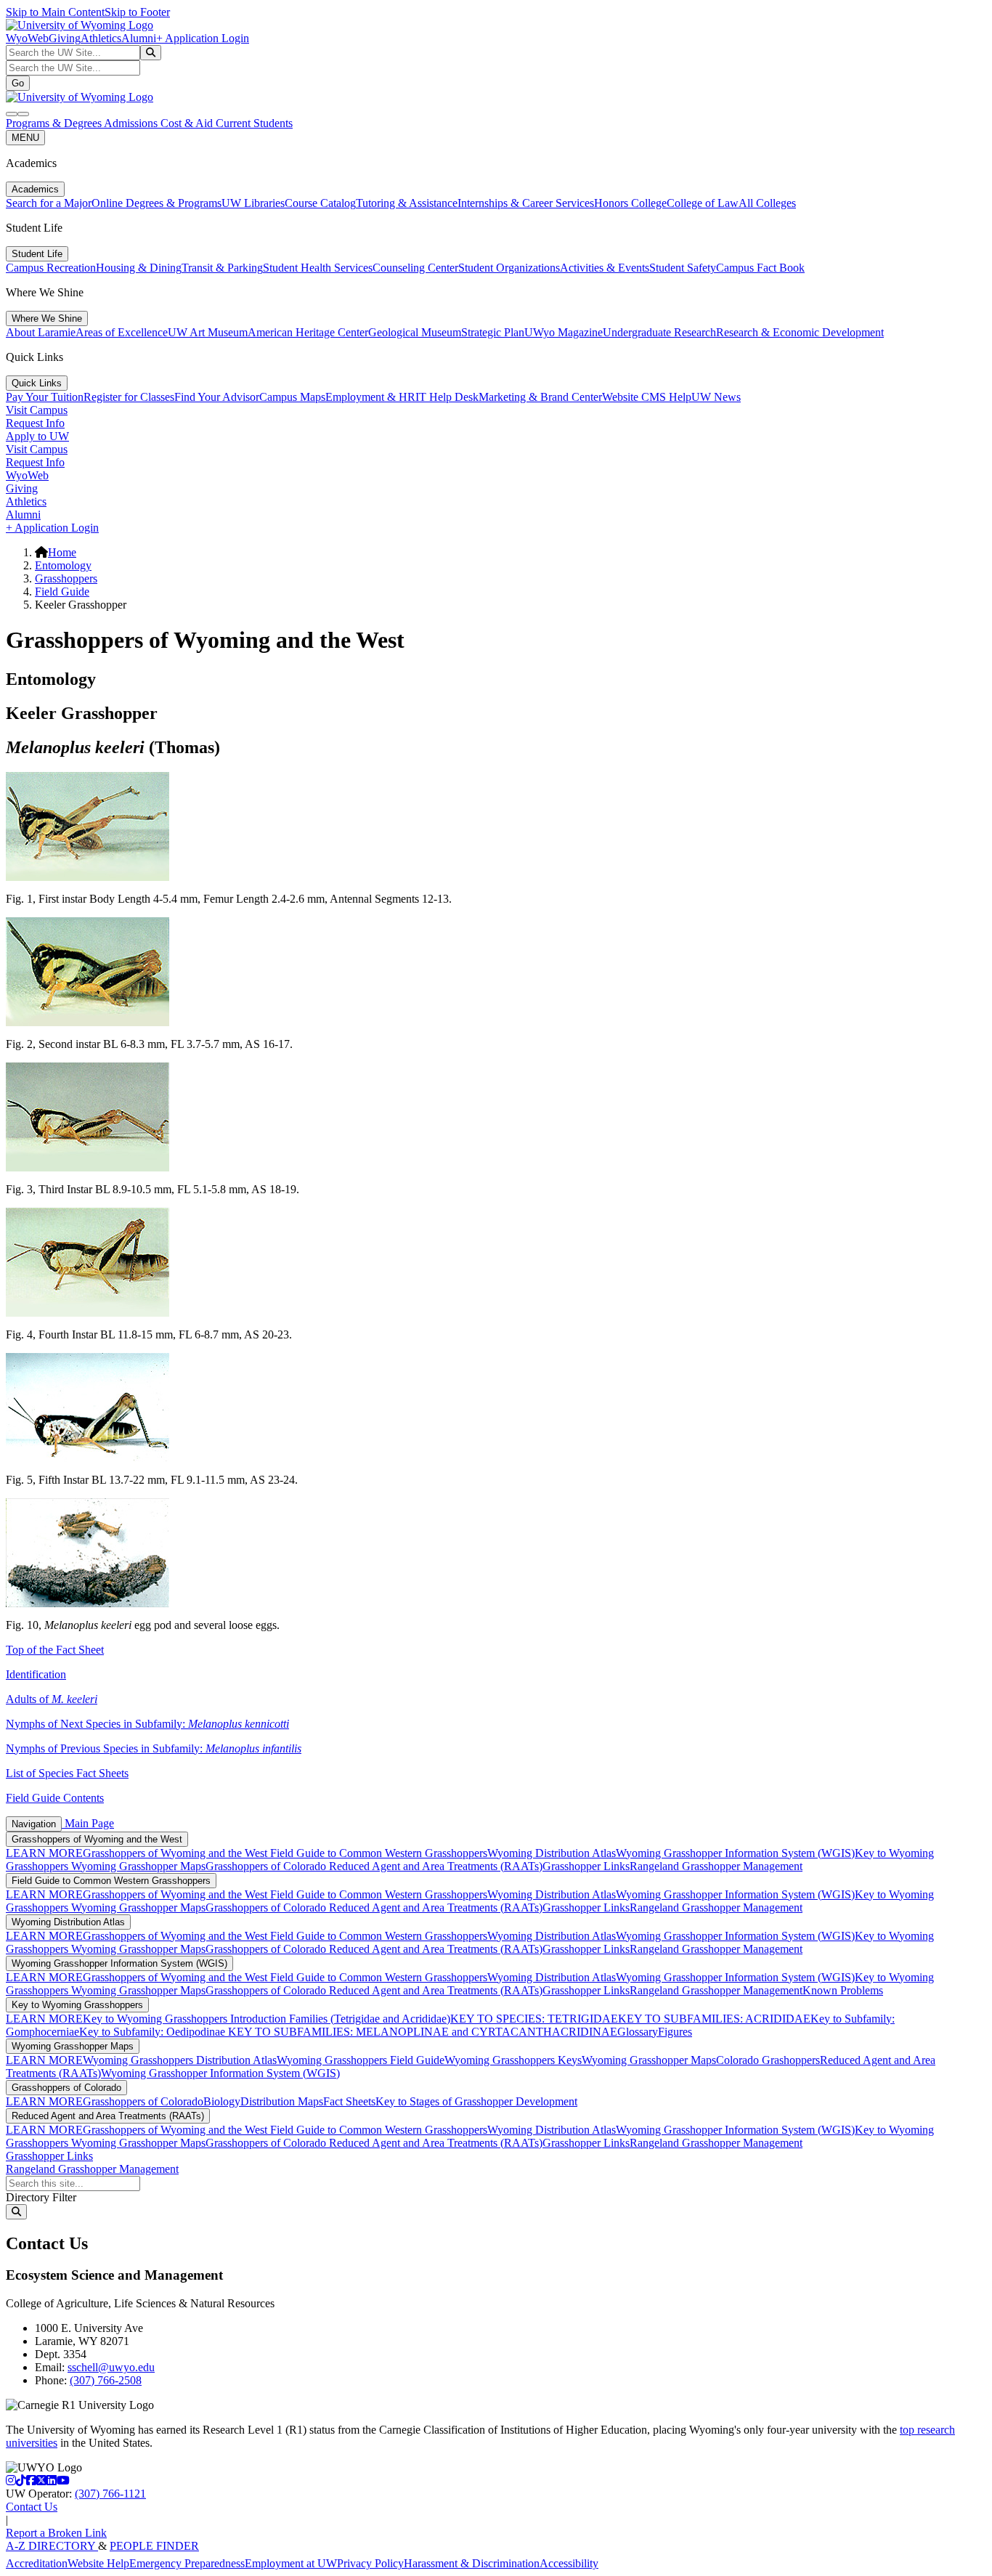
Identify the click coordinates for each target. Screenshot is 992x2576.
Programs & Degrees (55, 123)
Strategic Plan (493, 332)
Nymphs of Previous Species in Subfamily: (154, 1748)
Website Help (98, 2563)
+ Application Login (203, 38)
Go (18, 83)
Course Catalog (320, 203)
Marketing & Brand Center (540, 397)
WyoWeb (27, 38)
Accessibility (569, 2563)
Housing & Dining (139, 268)
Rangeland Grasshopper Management (716, 1866)
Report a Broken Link (56, 2533)
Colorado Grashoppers (768, 2060)
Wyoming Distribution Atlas (552, 1853)
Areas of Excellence (122, 332)
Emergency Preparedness (187, 2563)
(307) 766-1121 (110, 2494)
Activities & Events (605, 268)
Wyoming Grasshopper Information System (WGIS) (735, 1853)
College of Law (703, 203)
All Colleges (767, 203)
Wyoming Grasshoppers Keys (513, 2060)
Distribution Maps (282, 2101)
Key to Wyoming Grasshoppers (77, 2005)
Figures (675, 2032)
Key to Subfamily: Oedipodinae (152, 2032)
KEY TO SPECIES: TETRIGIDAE (534, 2019)
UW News (716, 397)
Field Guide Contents (55, 1798)
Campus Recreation (51, 268)
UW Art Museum (208, 332)
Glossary (638, 2032)
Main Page (88, 1823)
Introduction (258, 2019)
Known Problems (843, 1990)
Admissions (132, 123)
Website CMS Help (647, 397)
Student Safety (683, 268)
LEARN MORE (44, 1853)
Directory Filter (41, 2197)
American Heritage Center (308, 332)
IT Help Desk (447, 397)
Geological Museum (415, 332)
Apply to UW (37, 436)
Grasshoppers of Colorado (267, 1866)
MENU (25, 138)
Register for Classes (129, 397)
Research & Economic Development (800, 332)
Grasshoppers (66, 578)
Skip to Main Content (55, 12)
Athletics (101, 38)
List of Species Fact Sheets (67, 1773)
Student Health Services (318, 268)
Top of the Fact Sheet (55, 1650)
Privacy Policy (370, 2563)
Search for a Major (49, 203)
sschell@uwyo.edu (111, 2367)
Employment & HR (370, 397)
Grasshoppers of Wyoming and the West (97, 1839)
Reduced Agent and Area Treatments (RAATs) (436, 1866)
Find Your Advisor (217, 397)
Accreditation (37, 2563)
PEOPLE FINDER (154, 2546)
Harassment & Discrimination (472, 2563)
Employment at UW (291, 2563)
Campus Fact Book (760, 268)
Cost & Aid (188, 123)
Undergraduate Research (659, 332)
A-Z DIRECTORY (52, 2546)
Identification (36, 1674)
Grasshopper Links (586, 1866)
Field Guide (62, 592)
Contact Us (32, 2507)
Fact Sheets (349, 2101)
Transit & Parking (222, 268)
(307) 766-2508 (106, 2380)
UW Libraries (253, 203)
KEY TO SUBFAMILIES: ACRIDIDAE (714, 2019)
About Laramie (41, 332)
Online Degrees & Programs (156, 203)
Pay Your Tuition (45, 397)
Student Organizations (509, 268)
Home (62, 552)
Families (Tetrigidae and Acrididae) (368, 2019)
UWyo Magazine (564, 332)
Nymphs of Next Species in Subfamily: (147, 1724)
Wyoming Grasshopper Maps (138, 1866)
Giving (65, 38)
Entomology (63, 565)
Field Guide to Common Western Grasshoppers (379, 1853)
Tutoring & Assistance (407, 203)
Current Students (254, 123)
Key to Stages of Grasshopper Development (476, 2101)
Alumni (139, 38)
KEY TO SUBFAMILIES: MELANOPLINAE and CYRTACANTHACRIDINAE (421, 2032)
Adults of (52, 1699)
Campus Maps (292, 397)
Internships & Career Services (526, 203)
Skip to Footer (137, 12)
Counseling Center (415, 268)
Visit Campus (37, 410)
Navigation (34, 1824)
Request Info (35, 423)
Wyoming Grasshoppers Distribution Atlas (180, 2060)
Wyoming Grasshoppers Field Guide (361, 2060)
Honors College (630, 203)
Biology (222, 2101)
